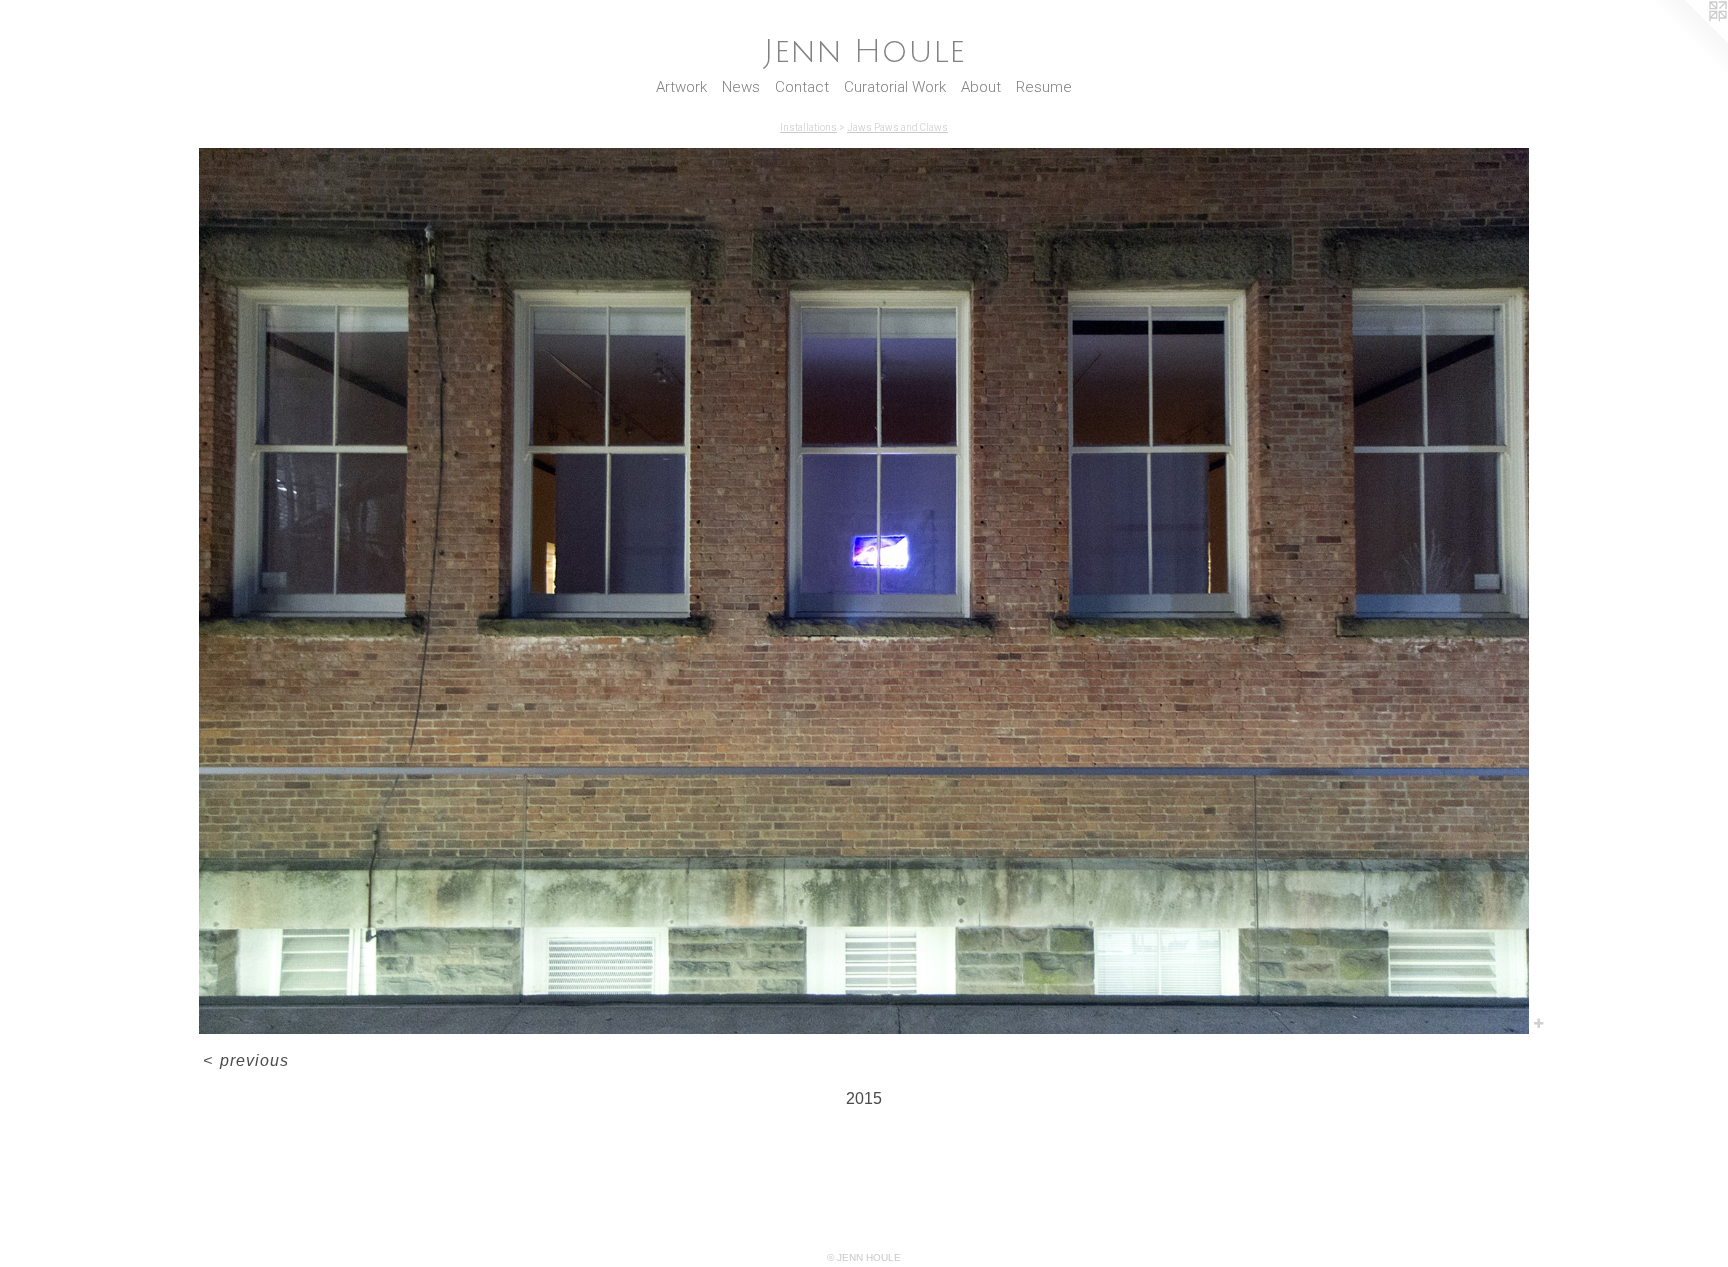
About (981, 87)
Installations (808, 127)
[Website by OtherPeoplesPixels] (1688, 40)
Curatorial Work (895, 87)
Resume (1044, 87)
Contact (802, 87)
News (741, 87)
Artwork (681, 87)
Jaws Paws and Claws (897, 127)
